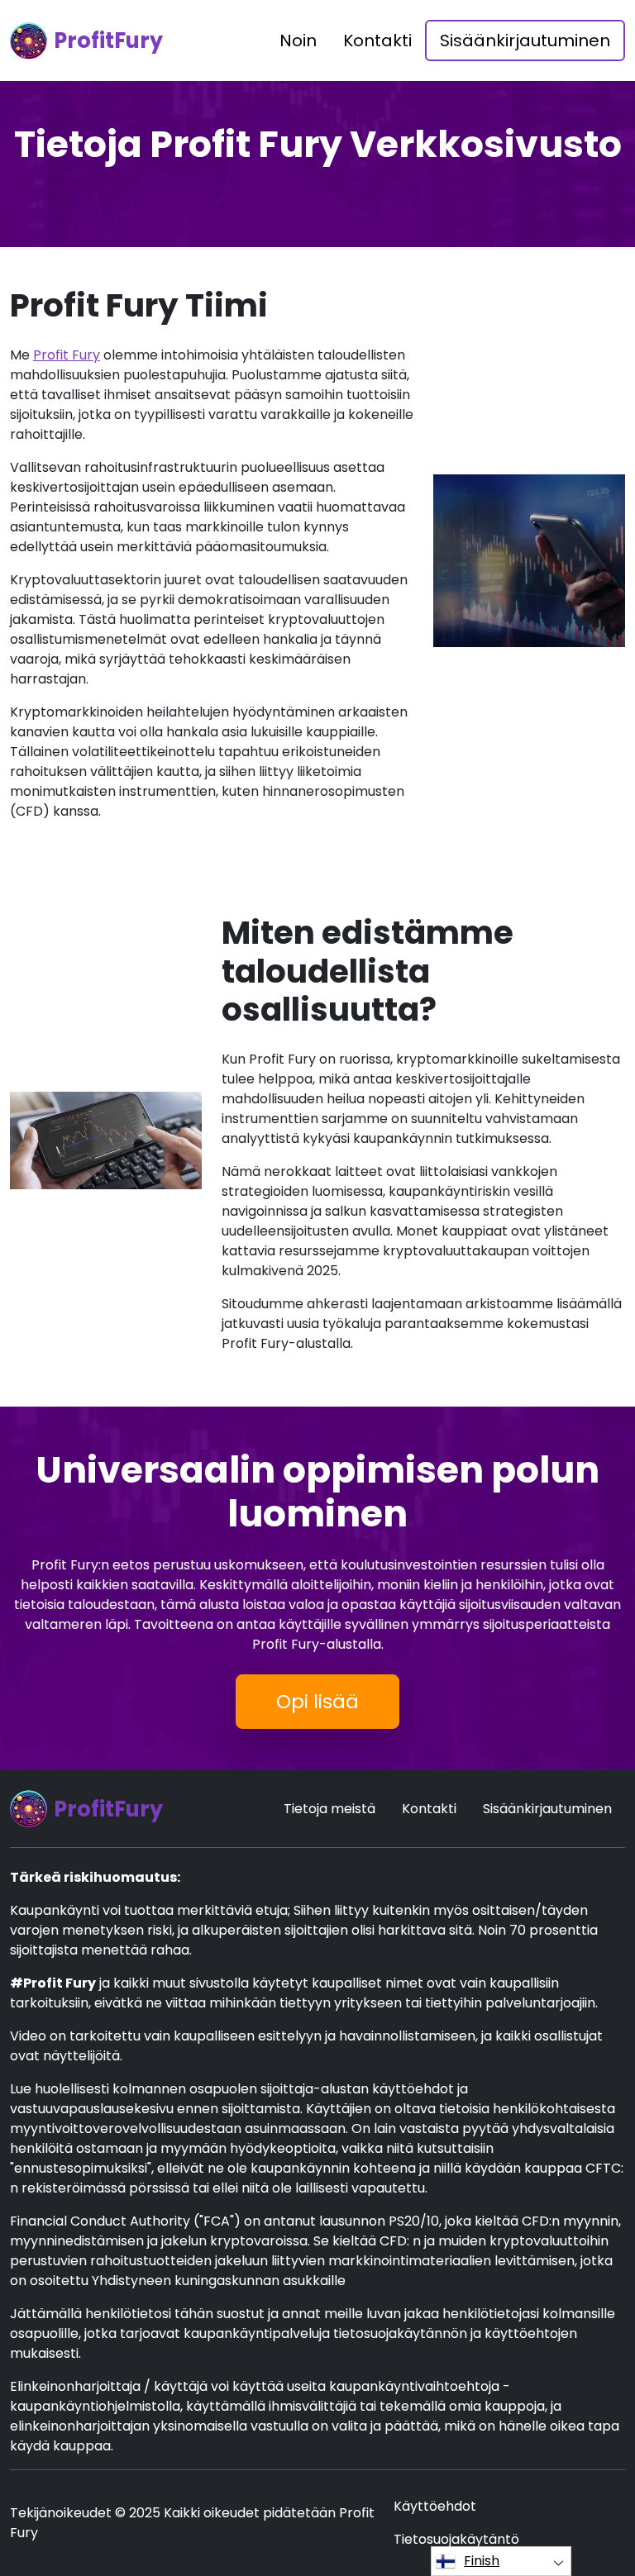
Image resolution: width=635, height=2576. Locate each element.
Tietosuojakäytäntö (456, 2539)
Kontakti (377, 40)
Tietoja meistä (329, 1809)
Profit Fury (67, 355)
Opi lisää (317, 1702)
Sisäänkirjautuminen (525, 40)
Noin (298, 40)
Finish (482, 2561)
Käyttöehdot (435, 2506)
